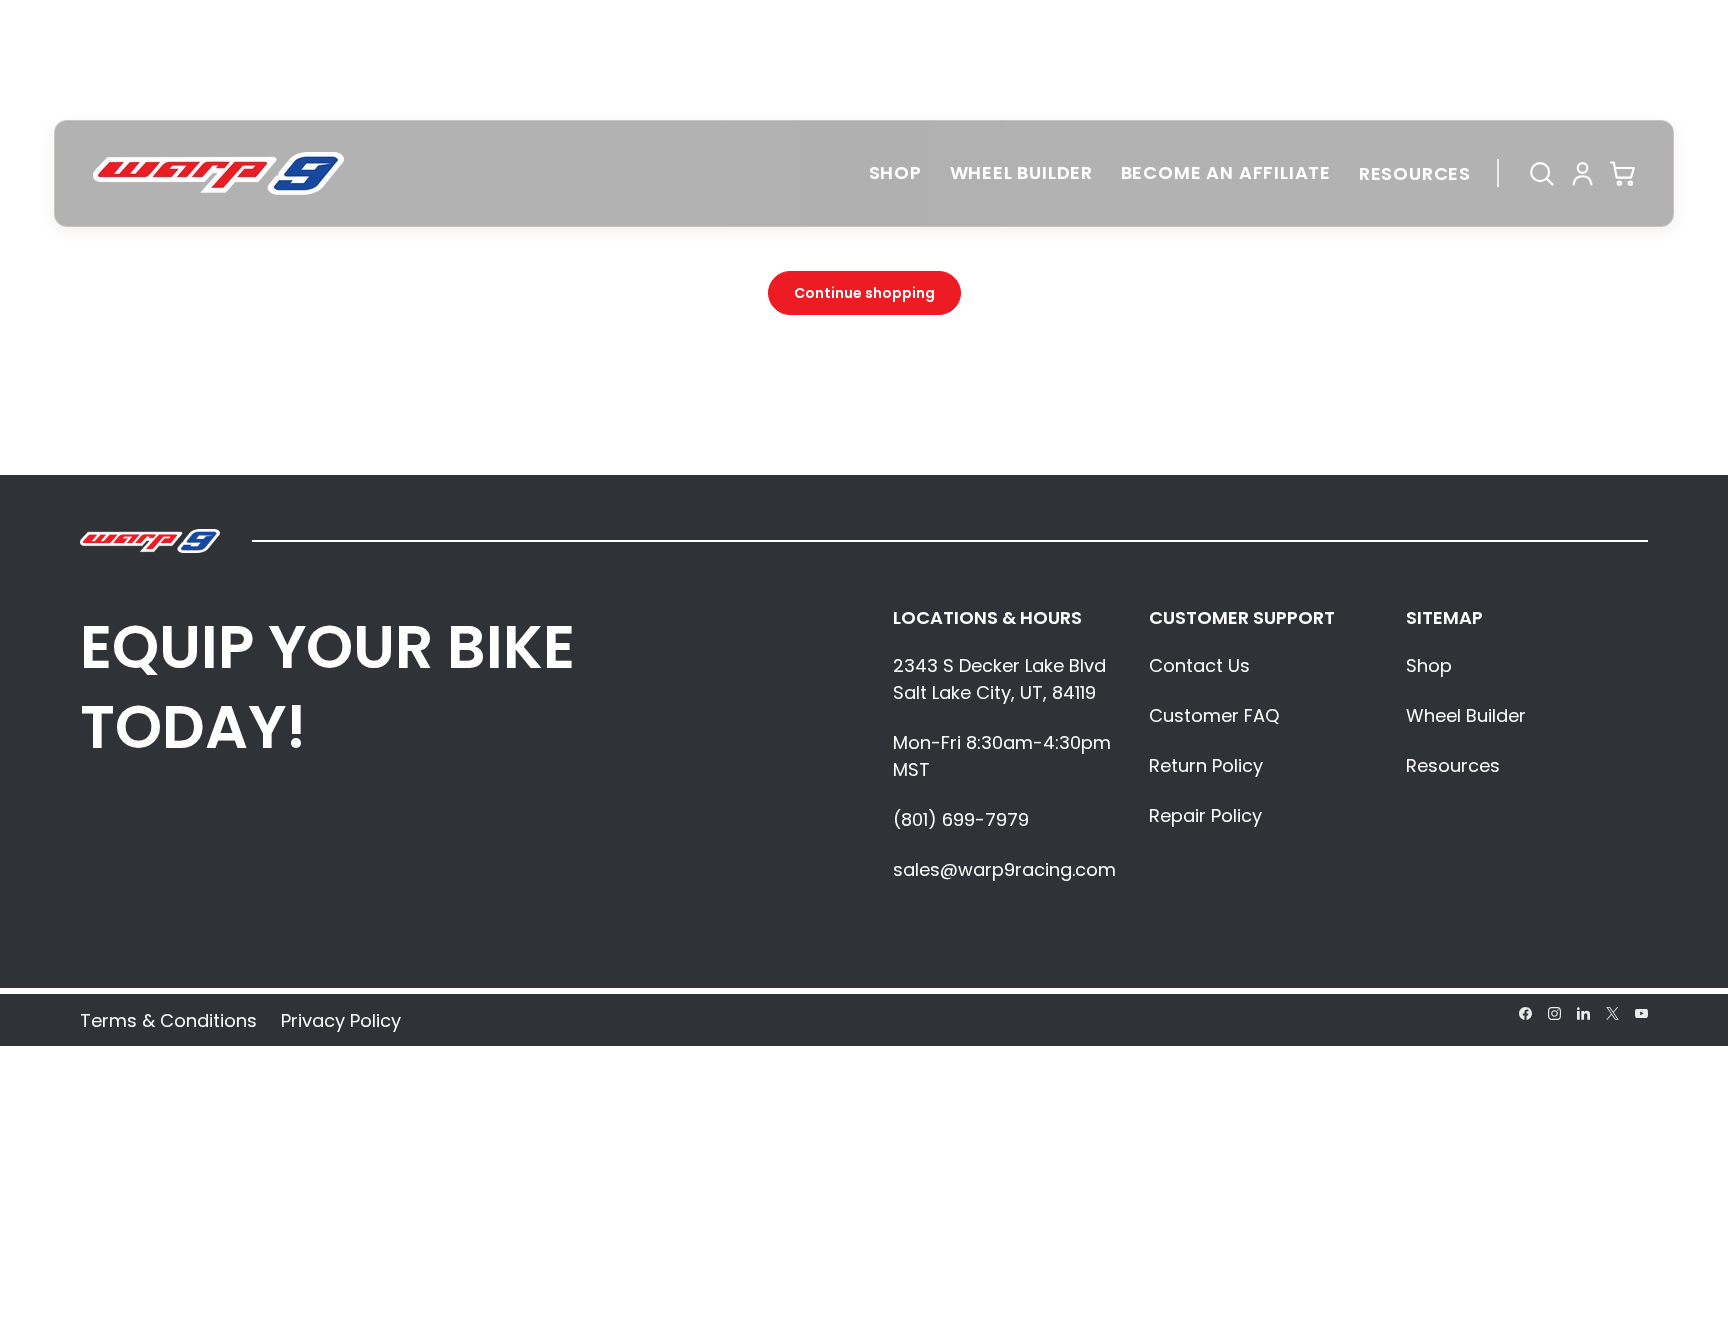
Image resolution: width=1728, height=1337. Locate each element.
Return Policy (1206, 765)
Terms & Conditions (168, 1020)
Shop (895, 172)
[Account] (1580, 173)
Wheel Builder (1022, 172)
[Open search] (1539, 173)
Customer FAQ (1214, 715)
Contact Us (1199, 665)
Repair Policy (1205, 815)
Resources (1415, 173)
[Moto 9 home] (218, 173)
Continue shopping (864, 293)
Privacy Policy (341, 1020)
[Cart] (1621, 173)
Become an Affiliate (1226, 172)
